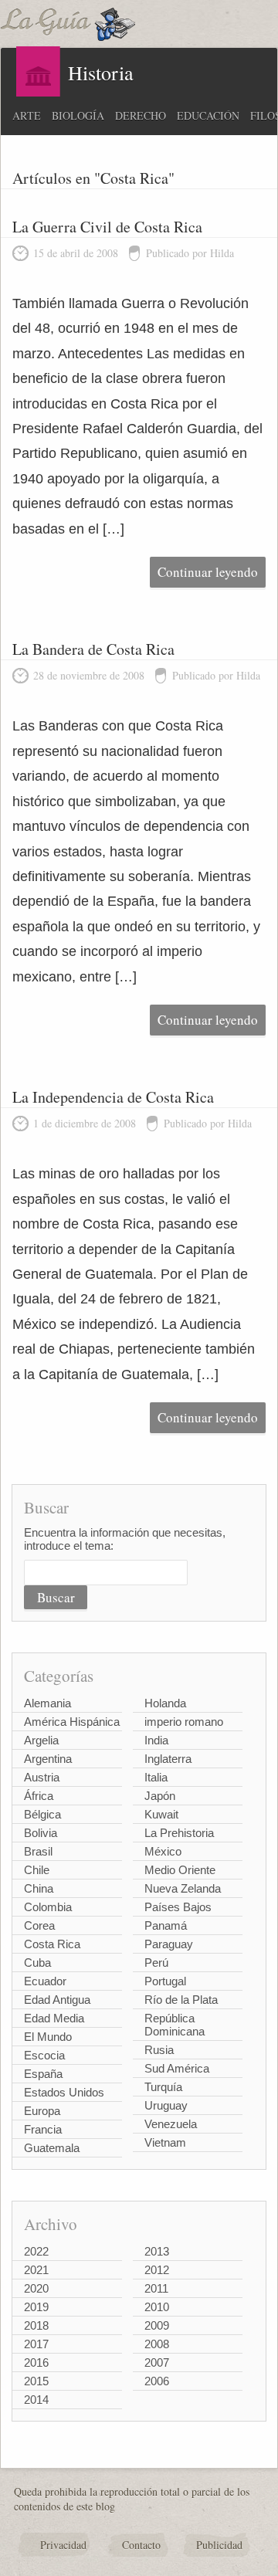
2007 (157, 2362)
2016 (36, 2362)
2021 (36, 2270)
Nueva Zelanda (183, 1888)
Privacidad (63, 2545)
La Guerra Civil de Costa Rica (107, 227)
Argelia (41, 1740)
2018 (36, 2325)
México (163, 1851)
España (43, 2074)
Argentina (48, 1759)
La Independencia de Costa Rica (113, 1097)
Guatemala (52, 2148)
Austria (42, 1777)
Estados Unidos (64, 2092)
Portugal (165, 1981)
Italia (156, 1777)
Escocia (44, 2055)
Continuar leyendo (208, 572)
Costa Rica (52, 1944)
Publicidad (219, 2545)
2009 (157, 2325)
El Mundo (48, 2037)
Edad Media (54, 2018)
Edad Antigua (57, 2000)
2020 (36, 2288)
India (156, 1740)
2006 (157, 2381)
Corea (39, 1925)
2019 (36, 2307)
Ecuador (45, 1981)
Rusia (159, 2050)
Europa (42, 2111)
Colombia (48, 1907)
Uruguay (166, 2105)
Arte (27, 115)
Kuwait (161, 1814)
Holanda (165, 1703)
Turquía (163, 2087)
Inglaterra (168, 1759)
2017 (36, 2344)
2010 (157, 2307)
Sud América (177, 2068)
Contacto (141, 2545)
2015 (36, 2381)
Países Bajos (178, 1907)
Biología (78, 115)
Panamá (166, 1925)
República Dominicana (175, 2025)
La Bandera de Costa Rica (93, 649)
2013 (157, 2251)
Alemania (47, 1703)
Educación (208, 115)
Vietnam (165, 2142)
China (39, 1888)
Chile (37, 1870)
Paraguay (169, 1944)
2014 (36, 2400)
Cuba (37, 1963)
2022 (36, 2251)
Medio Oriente (180, 1870)
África (39, 1796)
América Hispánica (72, 1722)
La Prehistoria (179, 1833)
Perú (156, 1963)
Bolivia (41, 1833)
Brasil (38, 1851)
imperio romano (184, 1722)
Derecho (141, 115)
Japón (160, 1796)
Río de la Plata (181, 2000)
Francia (43, 2129)
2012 (157, 2270)
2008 (157, 2344)
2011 (156, 2288)
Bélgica (42, 1814)
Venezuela (171, 2124)
